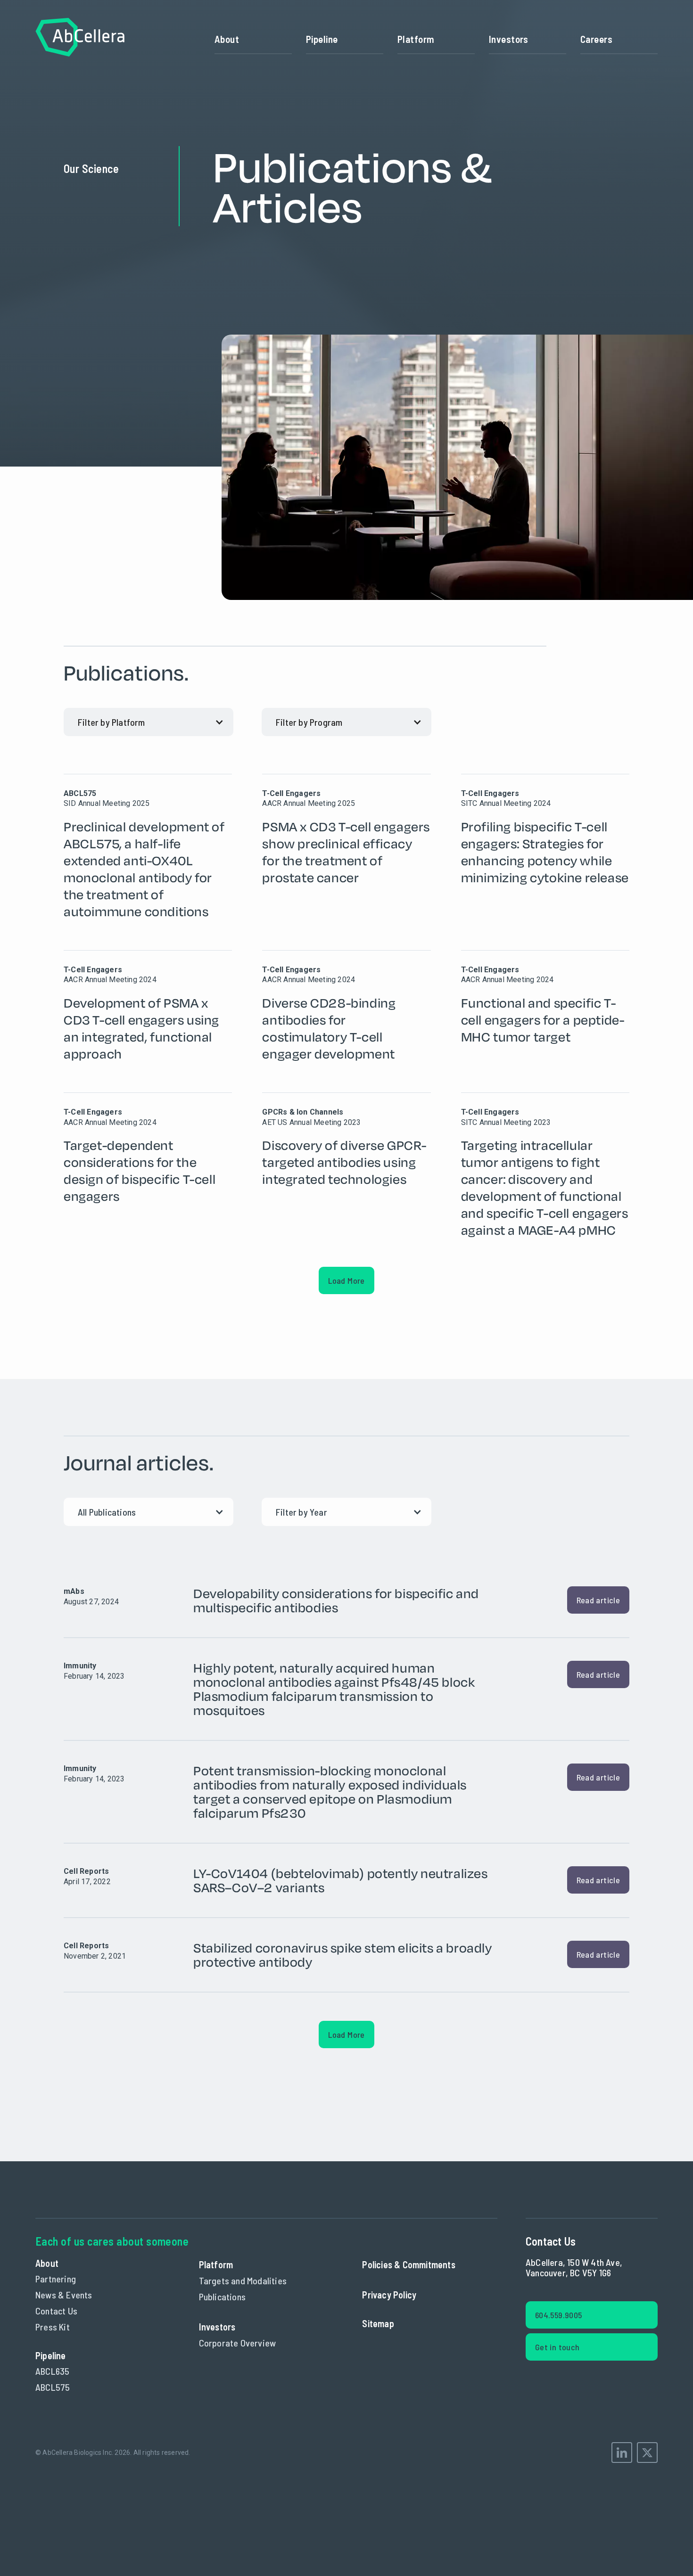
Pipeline (322, 39)
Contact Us (56, 2311)
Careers (596, 39)
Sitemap (378, 2323)
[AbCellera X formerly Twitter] (647, 2453)
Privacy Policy (389, 2295)
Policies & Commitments (408, 2264)
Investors (509, 39)
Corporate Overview (238, 2343)
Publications (222, 2297)
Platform (416, 39)
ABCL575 (53, 2387)
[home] (80, 39)
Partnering (56, 2279)
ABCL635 (52, 2371)
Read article (598, 1600)
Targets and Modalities (243, 2281)
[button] (436, 39)
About (227, 39)
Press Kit (53, 2327)
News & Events (64, 2295)
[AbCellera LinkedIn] (622, 2453)
